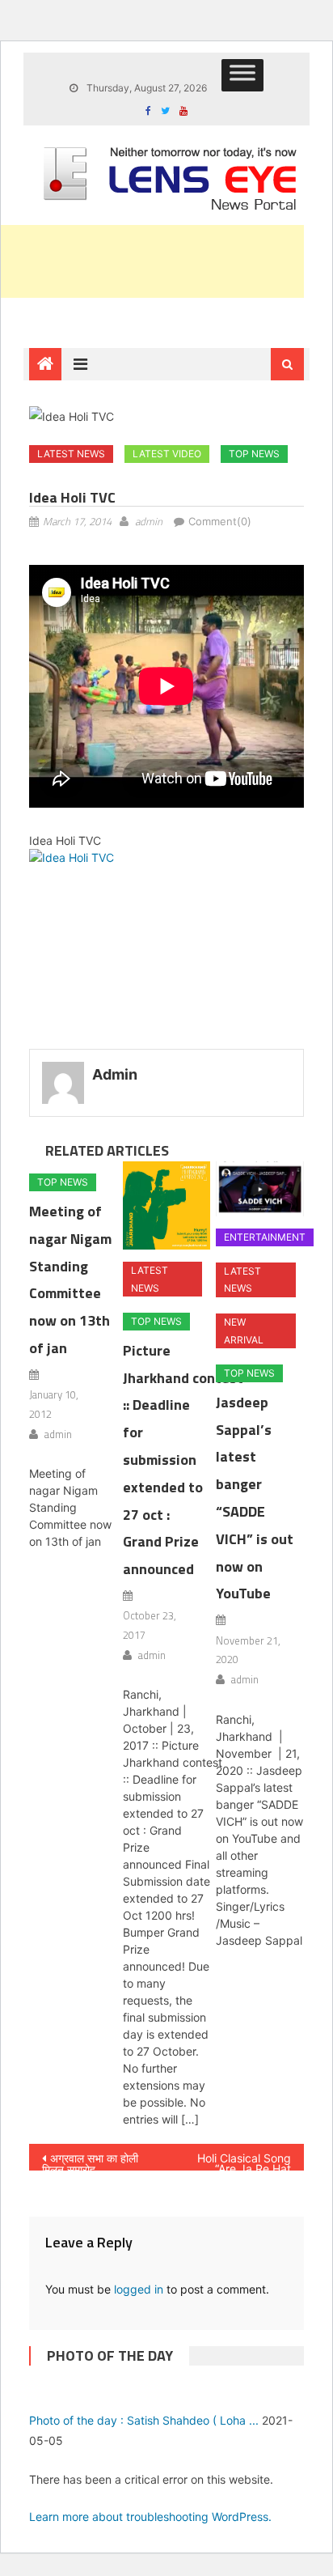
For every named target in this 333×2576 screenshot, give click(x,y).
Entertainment (265, 1237)
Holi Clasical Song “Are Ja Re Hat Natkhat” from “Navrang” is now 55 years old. (237, 2161)
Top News (254, 454)
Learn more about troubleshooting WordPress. (150, 2517)
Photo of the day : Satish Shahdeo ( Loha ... (144, 2420)
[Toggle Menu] (242, 75)
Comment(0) (220, 521)
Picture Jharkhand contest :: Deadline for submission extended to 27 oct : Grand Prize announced (183, 1460)
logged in (139, 2289)
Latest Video (167, 454)
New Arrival (244, 1331)
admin (149, 521)
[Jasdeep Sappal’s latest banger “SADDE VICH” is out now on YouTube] (260, 1189)
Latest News (71, 454)
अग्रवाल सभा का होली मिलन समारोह (90, 2161)
